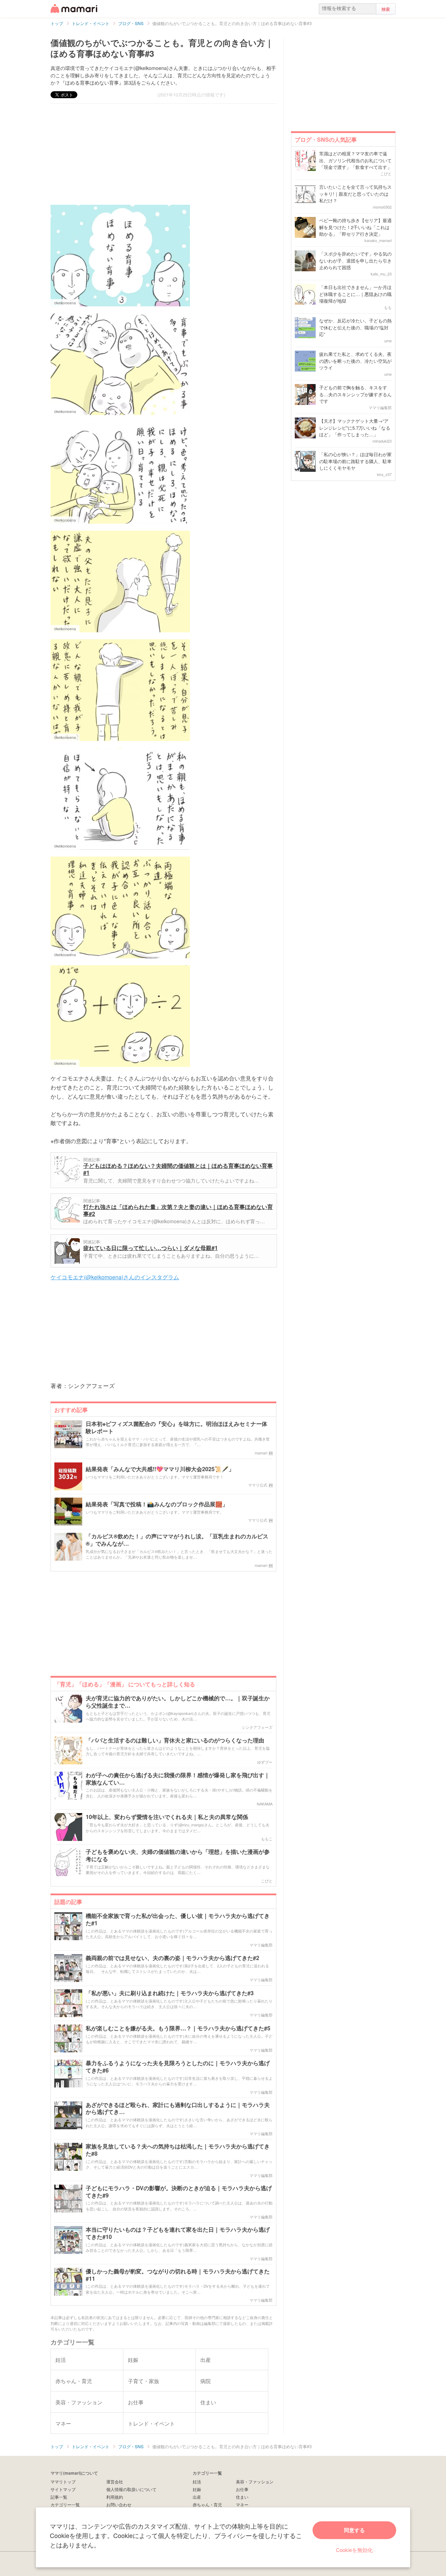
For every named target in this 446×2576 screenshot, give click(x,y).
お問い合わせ (119, 2504)
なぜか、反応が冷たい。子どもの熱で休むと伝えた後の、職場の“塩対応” (355, 327)
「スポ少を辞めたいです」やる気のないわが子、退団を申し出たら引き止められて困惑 (355, 260)
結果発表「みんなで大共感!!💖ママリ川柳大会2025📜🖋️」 (160, 1469)
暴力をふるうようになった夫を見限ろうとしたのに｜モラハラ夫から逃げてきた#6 (178, 2067)
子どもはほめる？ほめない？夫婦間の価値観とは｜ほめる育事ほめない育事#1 (178, 1169)
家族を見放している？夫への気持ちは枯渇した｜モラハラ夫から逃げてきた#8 (178, 2150)
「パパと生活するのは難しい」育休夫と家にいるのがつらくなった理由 (175, 1740)
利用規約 (115, 2497)
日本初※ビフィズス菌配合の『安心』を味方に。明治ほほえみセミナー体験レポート (176, 1428)
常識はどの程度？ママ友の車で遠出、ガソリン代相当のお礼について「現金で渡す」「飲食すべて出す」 (355, 160)
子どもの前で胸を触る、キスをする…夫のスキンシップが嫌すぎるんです (355, 394)
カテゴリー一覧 (65, 2504)
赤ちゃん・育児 (207, 2504)
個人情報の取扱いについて (131, 2489)
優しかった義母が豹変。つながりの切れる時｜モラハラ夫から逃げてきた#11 (178, 2275)
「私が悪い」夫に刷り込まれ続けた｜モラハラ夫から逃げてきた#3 (170, 1993)
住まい (242, 2497)
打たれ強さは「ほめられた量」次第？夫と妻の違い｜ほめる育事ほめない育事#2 (178, 1210)
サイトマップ (63, 2489)
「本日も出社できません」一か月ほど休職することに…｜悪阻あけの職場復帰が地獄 (355, 294)
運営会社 (115, 2481)
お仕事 (242, 2489)
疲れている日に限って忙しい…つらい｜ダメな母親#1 (151, 1248)
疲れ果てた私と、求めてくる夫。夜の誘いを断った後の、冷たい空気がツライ (355, 361)
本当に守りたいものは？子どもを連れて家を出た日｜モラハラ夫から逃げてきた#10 (178, 2233)
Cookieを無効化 (354, 2550)
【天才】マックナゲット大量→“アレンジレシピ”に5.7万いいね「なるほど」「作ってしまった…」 (355, 428)
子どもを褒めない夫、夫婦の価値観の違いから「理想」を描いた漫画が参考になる (178, 1856)
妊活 (197, 2481)
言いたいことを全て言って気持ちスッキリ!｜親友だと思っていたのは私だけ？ (355, 194)
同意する (354, 2530)
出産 (197, 2497)
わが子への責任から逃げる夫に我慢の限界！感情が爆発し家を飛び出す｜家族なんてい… (178, 1779)
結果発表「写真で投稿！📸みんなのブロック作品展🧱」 (157, 1504)
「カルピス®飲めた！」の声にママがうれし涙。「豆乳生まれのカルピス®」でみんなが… (177, 1540)
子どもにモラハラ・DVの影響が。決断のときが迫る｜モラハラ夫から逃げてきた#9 (179, 2192)
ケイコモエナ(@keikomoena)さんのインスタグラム (115, 1277)
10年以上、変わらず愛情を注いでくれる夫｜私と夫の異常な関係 (167, 1817)
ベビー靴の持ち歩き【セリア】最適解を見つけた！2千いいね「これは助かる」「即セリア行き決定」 (355, 227)
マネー (242, 2504)
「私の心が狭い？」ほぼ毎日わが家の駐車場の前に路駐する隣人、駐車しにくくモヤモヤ (355, 461)
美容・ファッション (255, 2481)
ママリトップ (63, 2481)
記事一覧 (59, 2497)
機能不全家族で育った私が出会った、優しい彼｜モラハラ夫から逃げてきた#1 (178, 1920)
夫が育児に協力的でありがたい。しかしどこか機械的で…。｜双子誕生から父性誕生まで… (178, 1702)
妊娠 (197, 2489)
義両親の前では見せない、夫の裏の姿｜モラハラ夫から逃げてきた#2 (172, 1958)
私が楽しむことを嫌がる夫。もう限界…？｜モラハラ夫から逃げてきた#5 (178, 2028)
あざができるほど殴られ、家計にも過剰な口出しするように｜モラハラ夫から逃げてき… (178, 2109)
